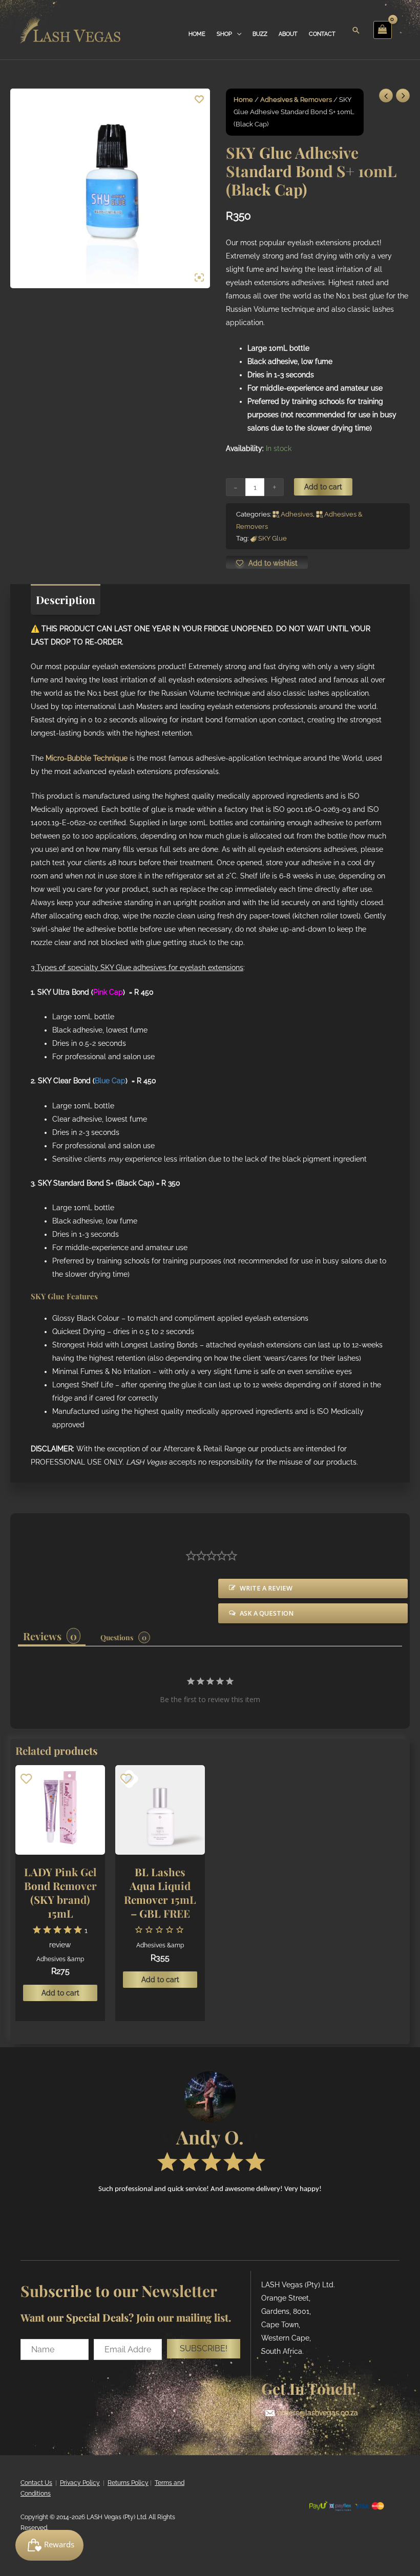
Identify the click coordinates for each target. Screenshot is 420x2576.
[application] (237, 34)
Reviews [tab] (42, 1636)
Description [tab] (66, 599)
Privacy (70, 2483)
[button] (204, 2349)
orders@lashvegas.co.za (318, 2413)
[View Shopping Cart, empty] (383, 30)
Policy (90, 2483)
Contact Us (36, 2483)
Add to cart (323, 487)
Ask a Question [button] (267, 1613)
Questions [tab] (117, 1637)
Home (243, 100)
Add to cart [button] (60, 1993)
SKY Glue (272, 538)
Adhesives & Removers (296, 100)
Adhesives (297, 514)
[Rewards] (49, 2545)
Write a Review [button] (266, 1588)
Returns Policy (128, 2483)
